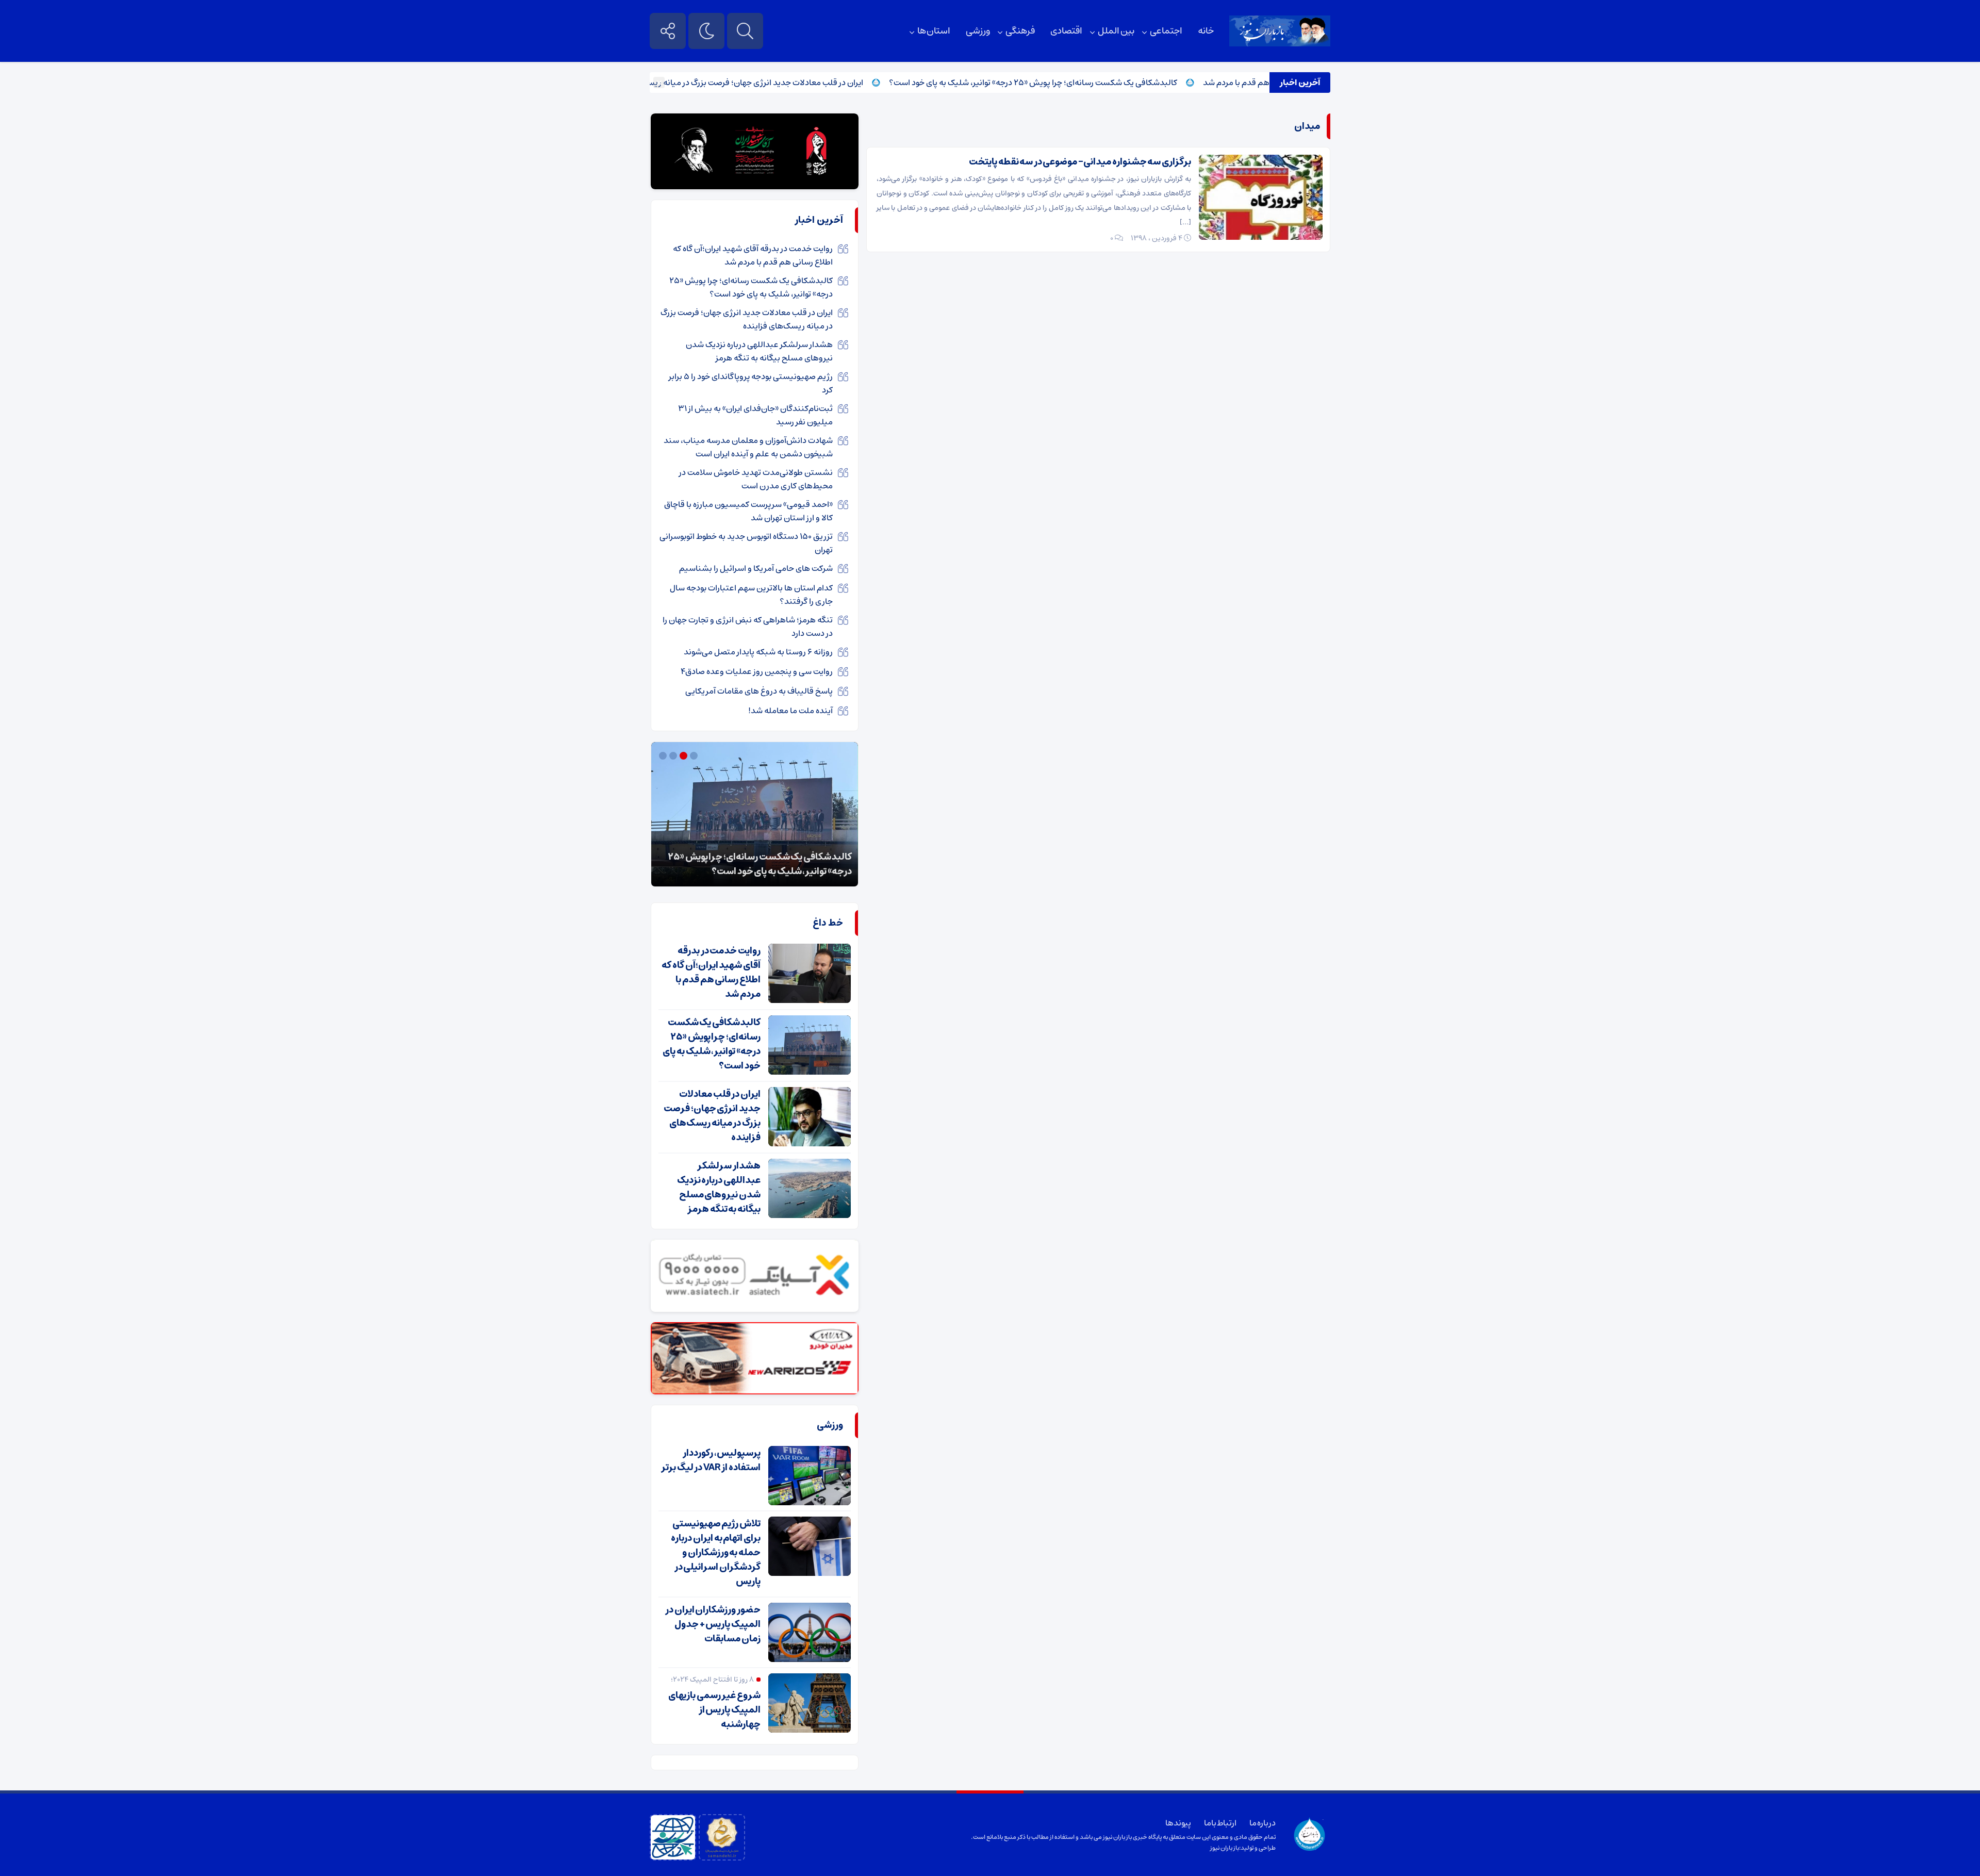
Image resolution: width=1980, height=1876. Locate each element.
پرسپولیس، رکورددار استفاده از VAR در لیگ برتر (711, 1460)
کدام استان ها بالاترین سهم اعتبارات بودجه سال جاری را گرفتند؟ (751, 595)
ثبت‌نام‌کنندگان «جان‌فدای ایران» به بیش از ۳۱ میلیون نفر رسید (755, 415)
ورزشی (978, 31)
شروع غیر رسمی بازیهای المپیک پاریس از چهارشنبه (714, 1710)
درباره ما (1263, 1823)
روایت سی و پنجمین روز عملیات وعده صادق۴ (757, 671)
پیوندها (1178, 1823)
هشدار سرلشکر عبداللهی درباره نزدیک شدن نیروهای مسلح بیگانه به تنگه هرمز (759, 351)
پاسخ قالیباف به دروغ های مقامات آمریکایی (759, 691)
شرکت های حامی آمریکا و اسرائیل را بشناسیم (756, 568)
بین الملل (1116, 31)
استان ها (934, 31)
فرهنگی (1020, 31)
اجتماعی (1166, 31)
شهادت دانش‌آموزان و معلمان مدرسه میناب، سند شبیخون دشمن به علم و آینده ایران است (748, 447)
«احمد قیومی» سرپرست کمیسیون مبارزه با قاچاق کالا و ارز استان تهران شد (748, 511)
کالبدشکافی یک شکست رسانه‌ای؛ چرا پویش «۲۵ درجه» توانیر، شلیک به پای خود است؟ (1091, 83)
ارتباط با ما (1220, 1823)
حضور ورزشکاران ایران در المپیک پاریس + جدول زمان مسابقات (713, 1624)
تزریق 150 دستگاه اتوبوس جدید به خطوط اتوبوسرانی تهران (746, 543)
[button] (695, 756)
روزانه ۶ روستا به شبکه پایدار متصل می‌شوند (758, 652)
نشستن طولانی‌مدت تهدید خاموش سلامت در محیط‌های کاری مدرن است (756, 479)
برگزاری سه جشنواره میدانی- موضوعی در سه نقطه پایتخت (1080, 162)
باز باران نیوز (1225, 1848)
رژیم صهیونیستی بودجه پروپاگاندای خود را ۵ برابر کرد (751, 383)
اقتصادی (1066, 31)
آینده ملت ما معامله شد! (790, 711)
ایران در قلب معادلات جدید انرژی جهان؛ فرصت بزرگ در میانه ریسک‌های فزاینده (789, 83)
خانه (1206, 31)
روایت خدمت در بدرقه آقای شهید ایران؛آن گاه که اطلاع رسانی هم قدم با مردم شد (753, 255)
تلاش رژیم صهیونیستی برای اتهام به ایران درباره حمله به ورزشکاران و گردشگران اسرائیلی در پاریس (716, 1553)
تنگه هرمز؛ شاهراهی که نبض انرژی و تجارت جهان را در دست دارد (748, 627)
